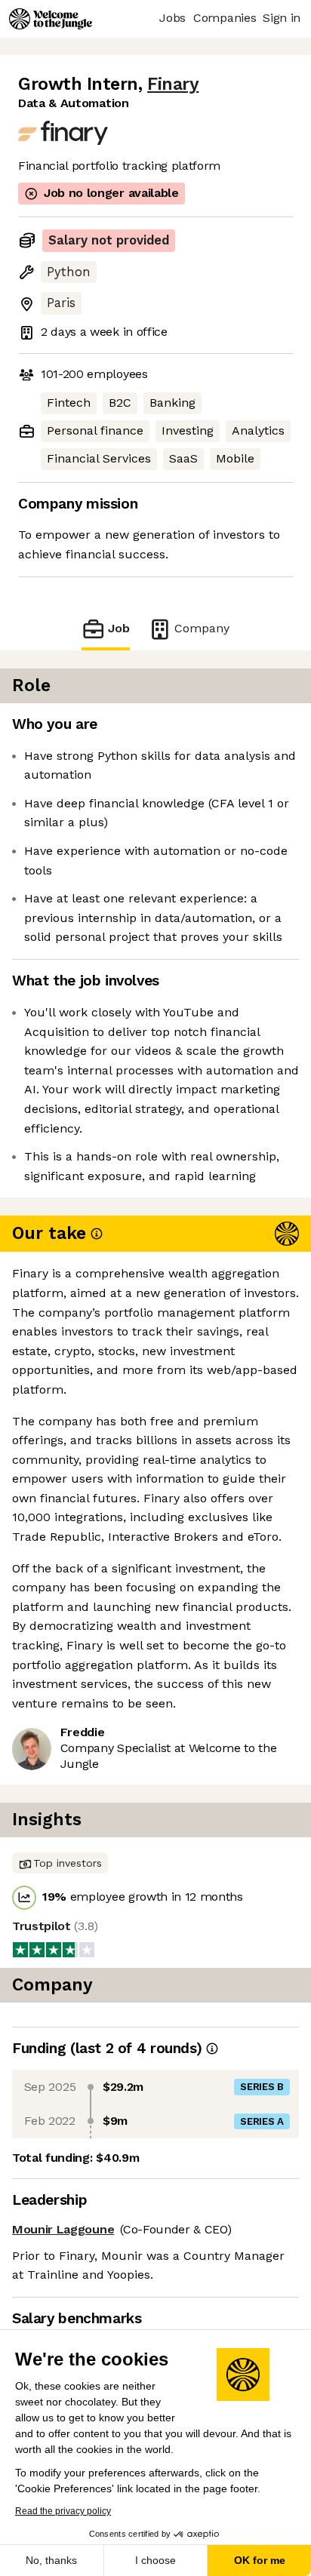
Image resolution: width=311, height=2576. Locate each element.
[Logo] (51, 19)
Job (119, 628)
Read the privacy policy (63, 2511)
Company (202, 628)
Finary (173, 84)
